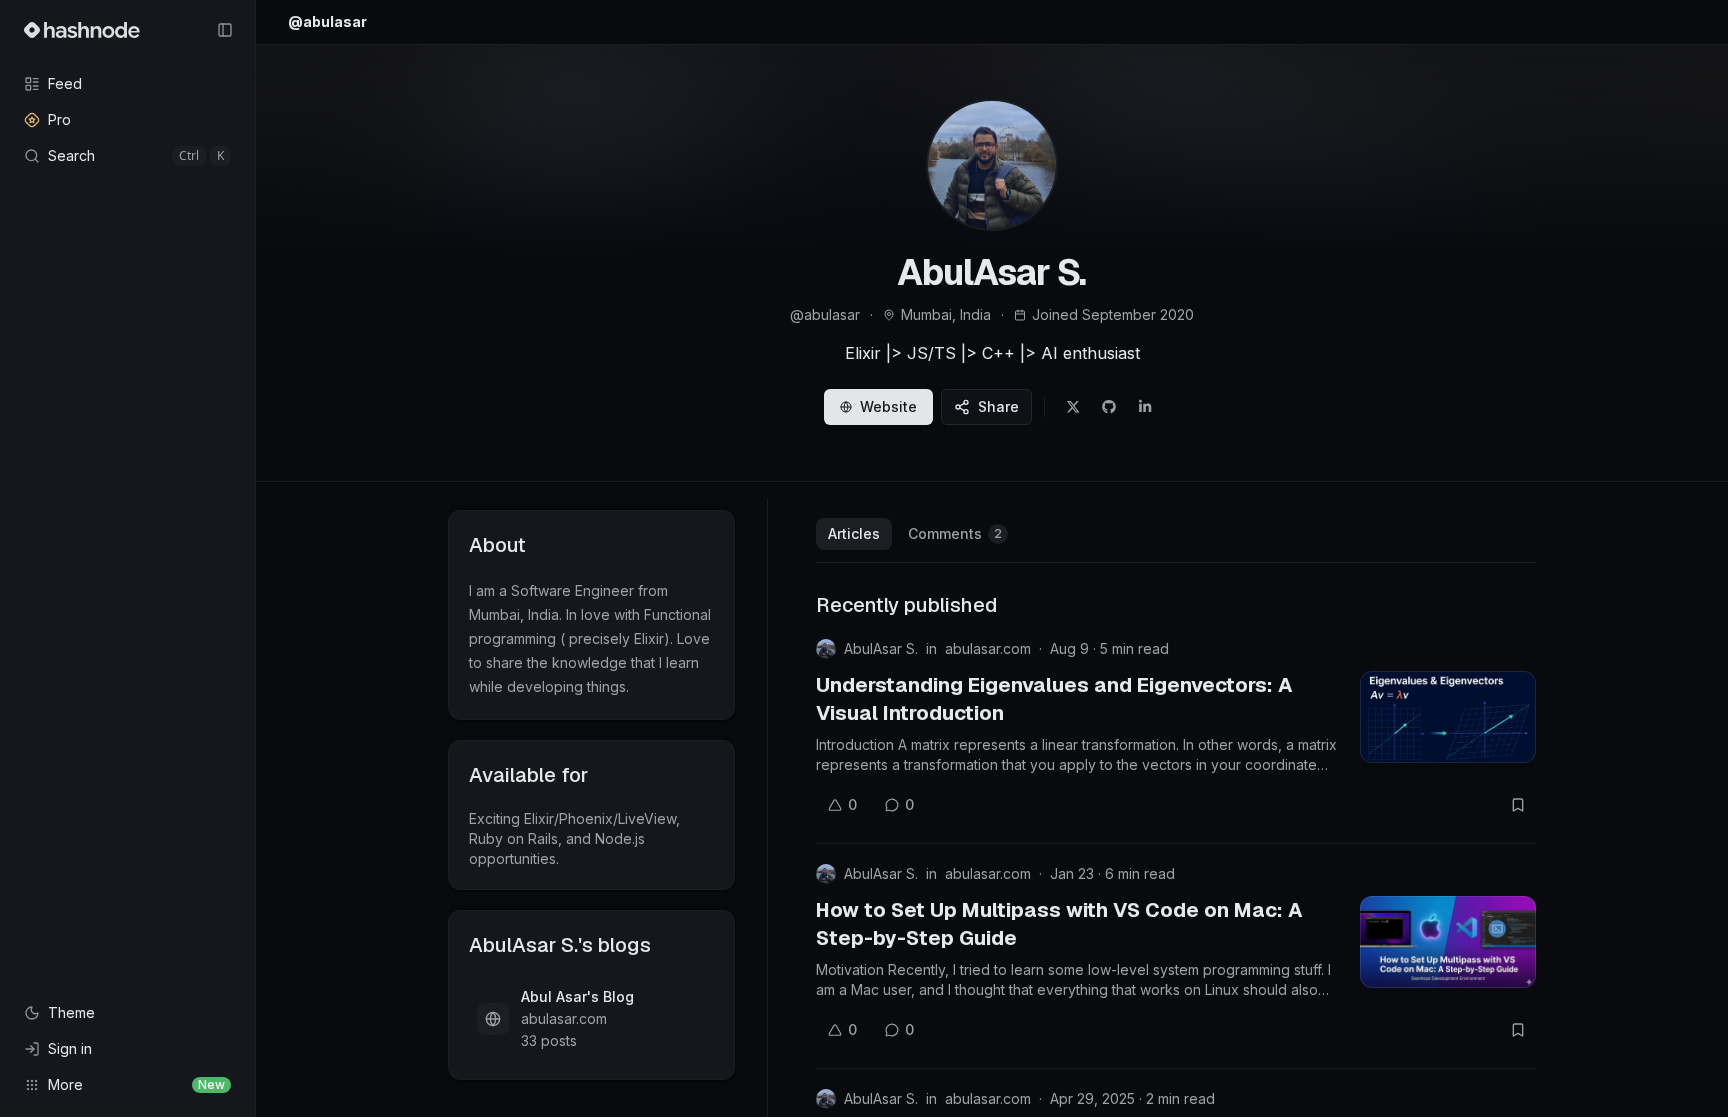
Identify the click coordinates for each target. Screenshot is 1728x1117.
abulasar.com (988, 648)
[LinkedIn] (1145, 407)
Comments (955, 533)
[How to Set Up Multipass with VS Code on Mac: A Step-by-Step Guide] (1448, 942)
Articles (854, 533)
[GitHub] (1109, 407)
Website (888, 406)
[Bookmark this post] (1518, 805)
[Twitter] (1073, 407)
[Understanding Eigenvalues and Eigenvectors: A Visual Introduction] (1448, 717)
